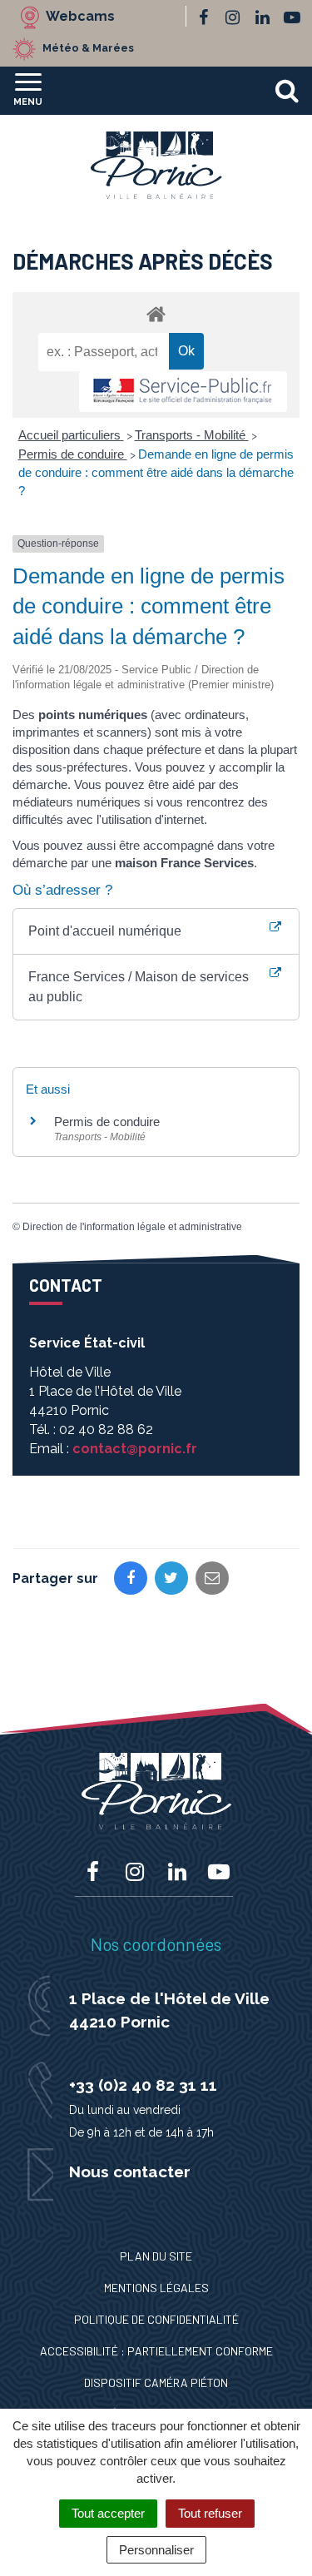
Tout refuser (210, 2513)
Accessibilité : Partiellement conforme (156, 2351)
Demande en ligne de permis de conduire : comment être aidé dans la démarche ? (156, 472)
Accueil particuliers (71, 435)
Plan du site (156, 2256)
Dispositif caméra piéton (156, 2382)
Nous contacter (130, 2171)
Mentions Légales (156, 2288)
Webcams (80, 16)
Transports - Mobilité (192, 435)
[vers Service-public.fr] (183, 392)
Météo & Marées (88, 48)
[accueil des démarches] (156, 313)
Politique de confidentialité (156, 2319)
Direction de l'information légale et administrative (132, 1227)
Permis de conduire (73, 454)
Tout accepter (108, 2513)
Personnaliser (156, 2550)
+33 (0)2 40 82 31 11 (143, 2085)
